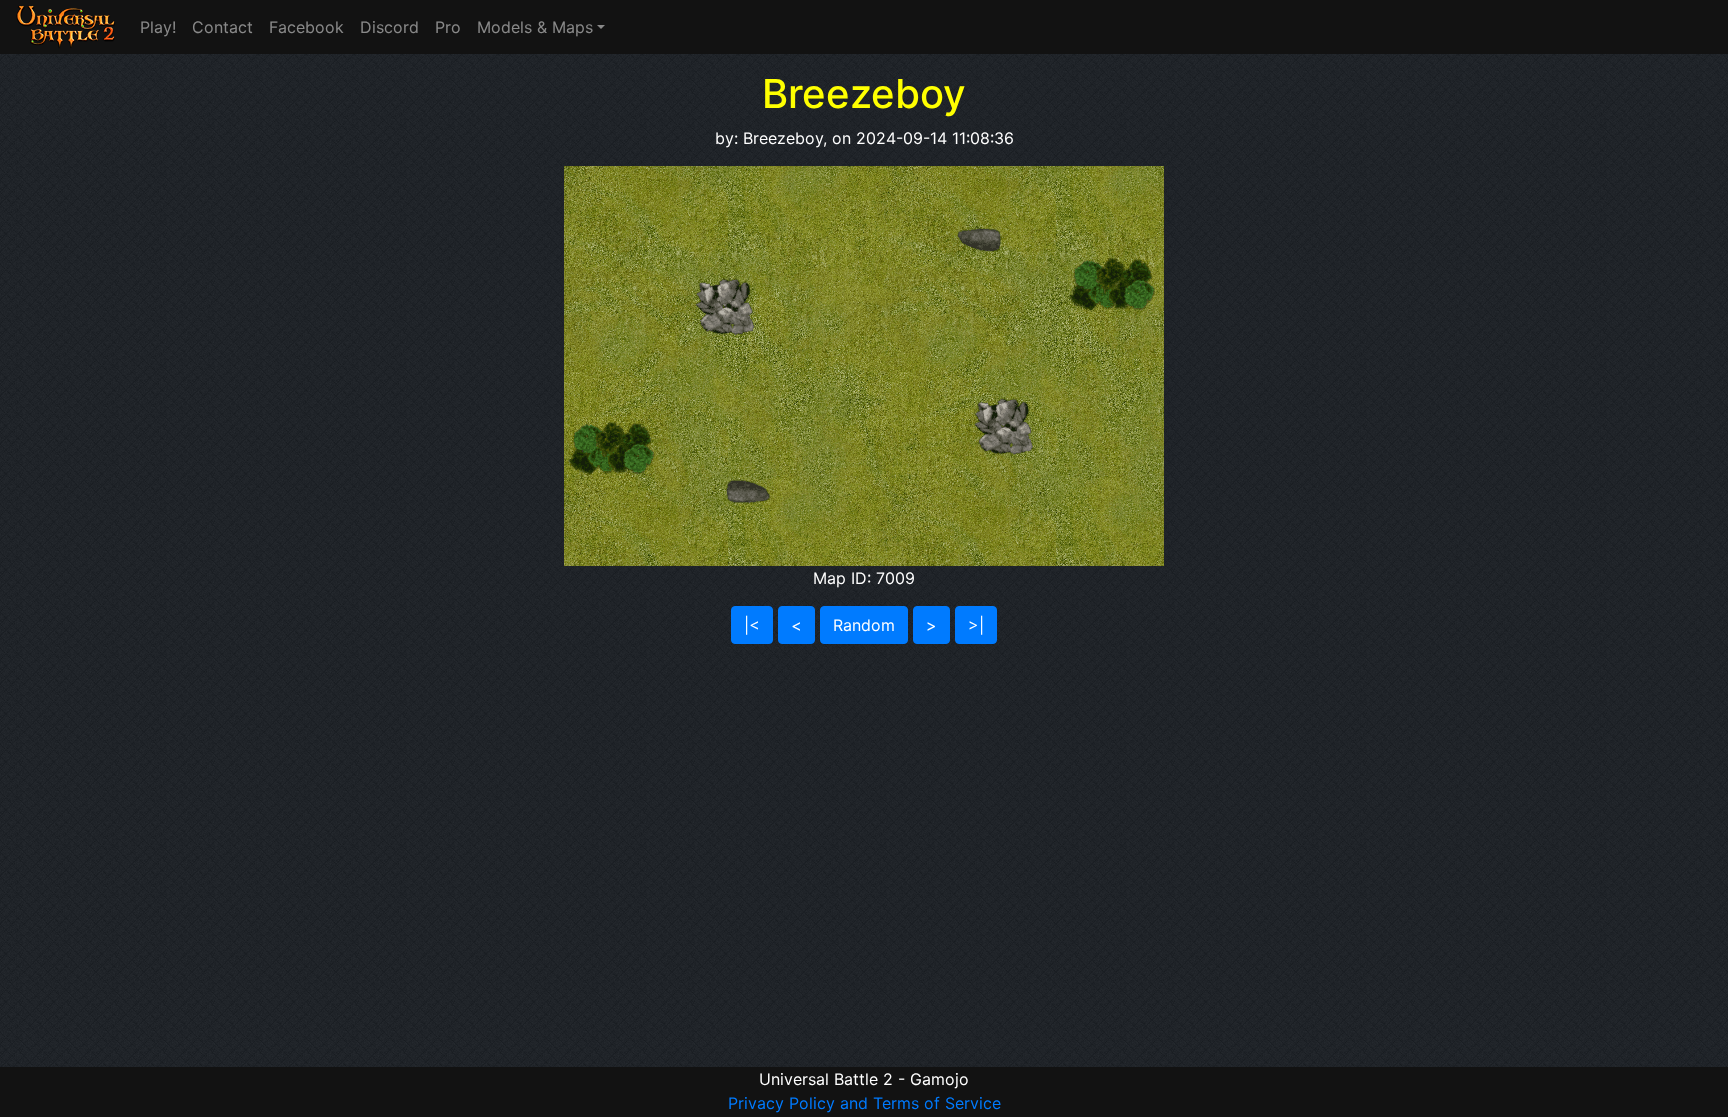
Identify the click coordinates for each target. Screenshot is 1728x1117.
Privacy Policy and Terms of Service (864, 1103)
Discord (389, 27)
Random (864, 625)
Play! (158, 27)
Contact (222, 27)
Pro (448, 27)
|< (752, 625)
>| (976, 625)
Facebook (306, 27)
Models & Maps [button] (535, 27)
